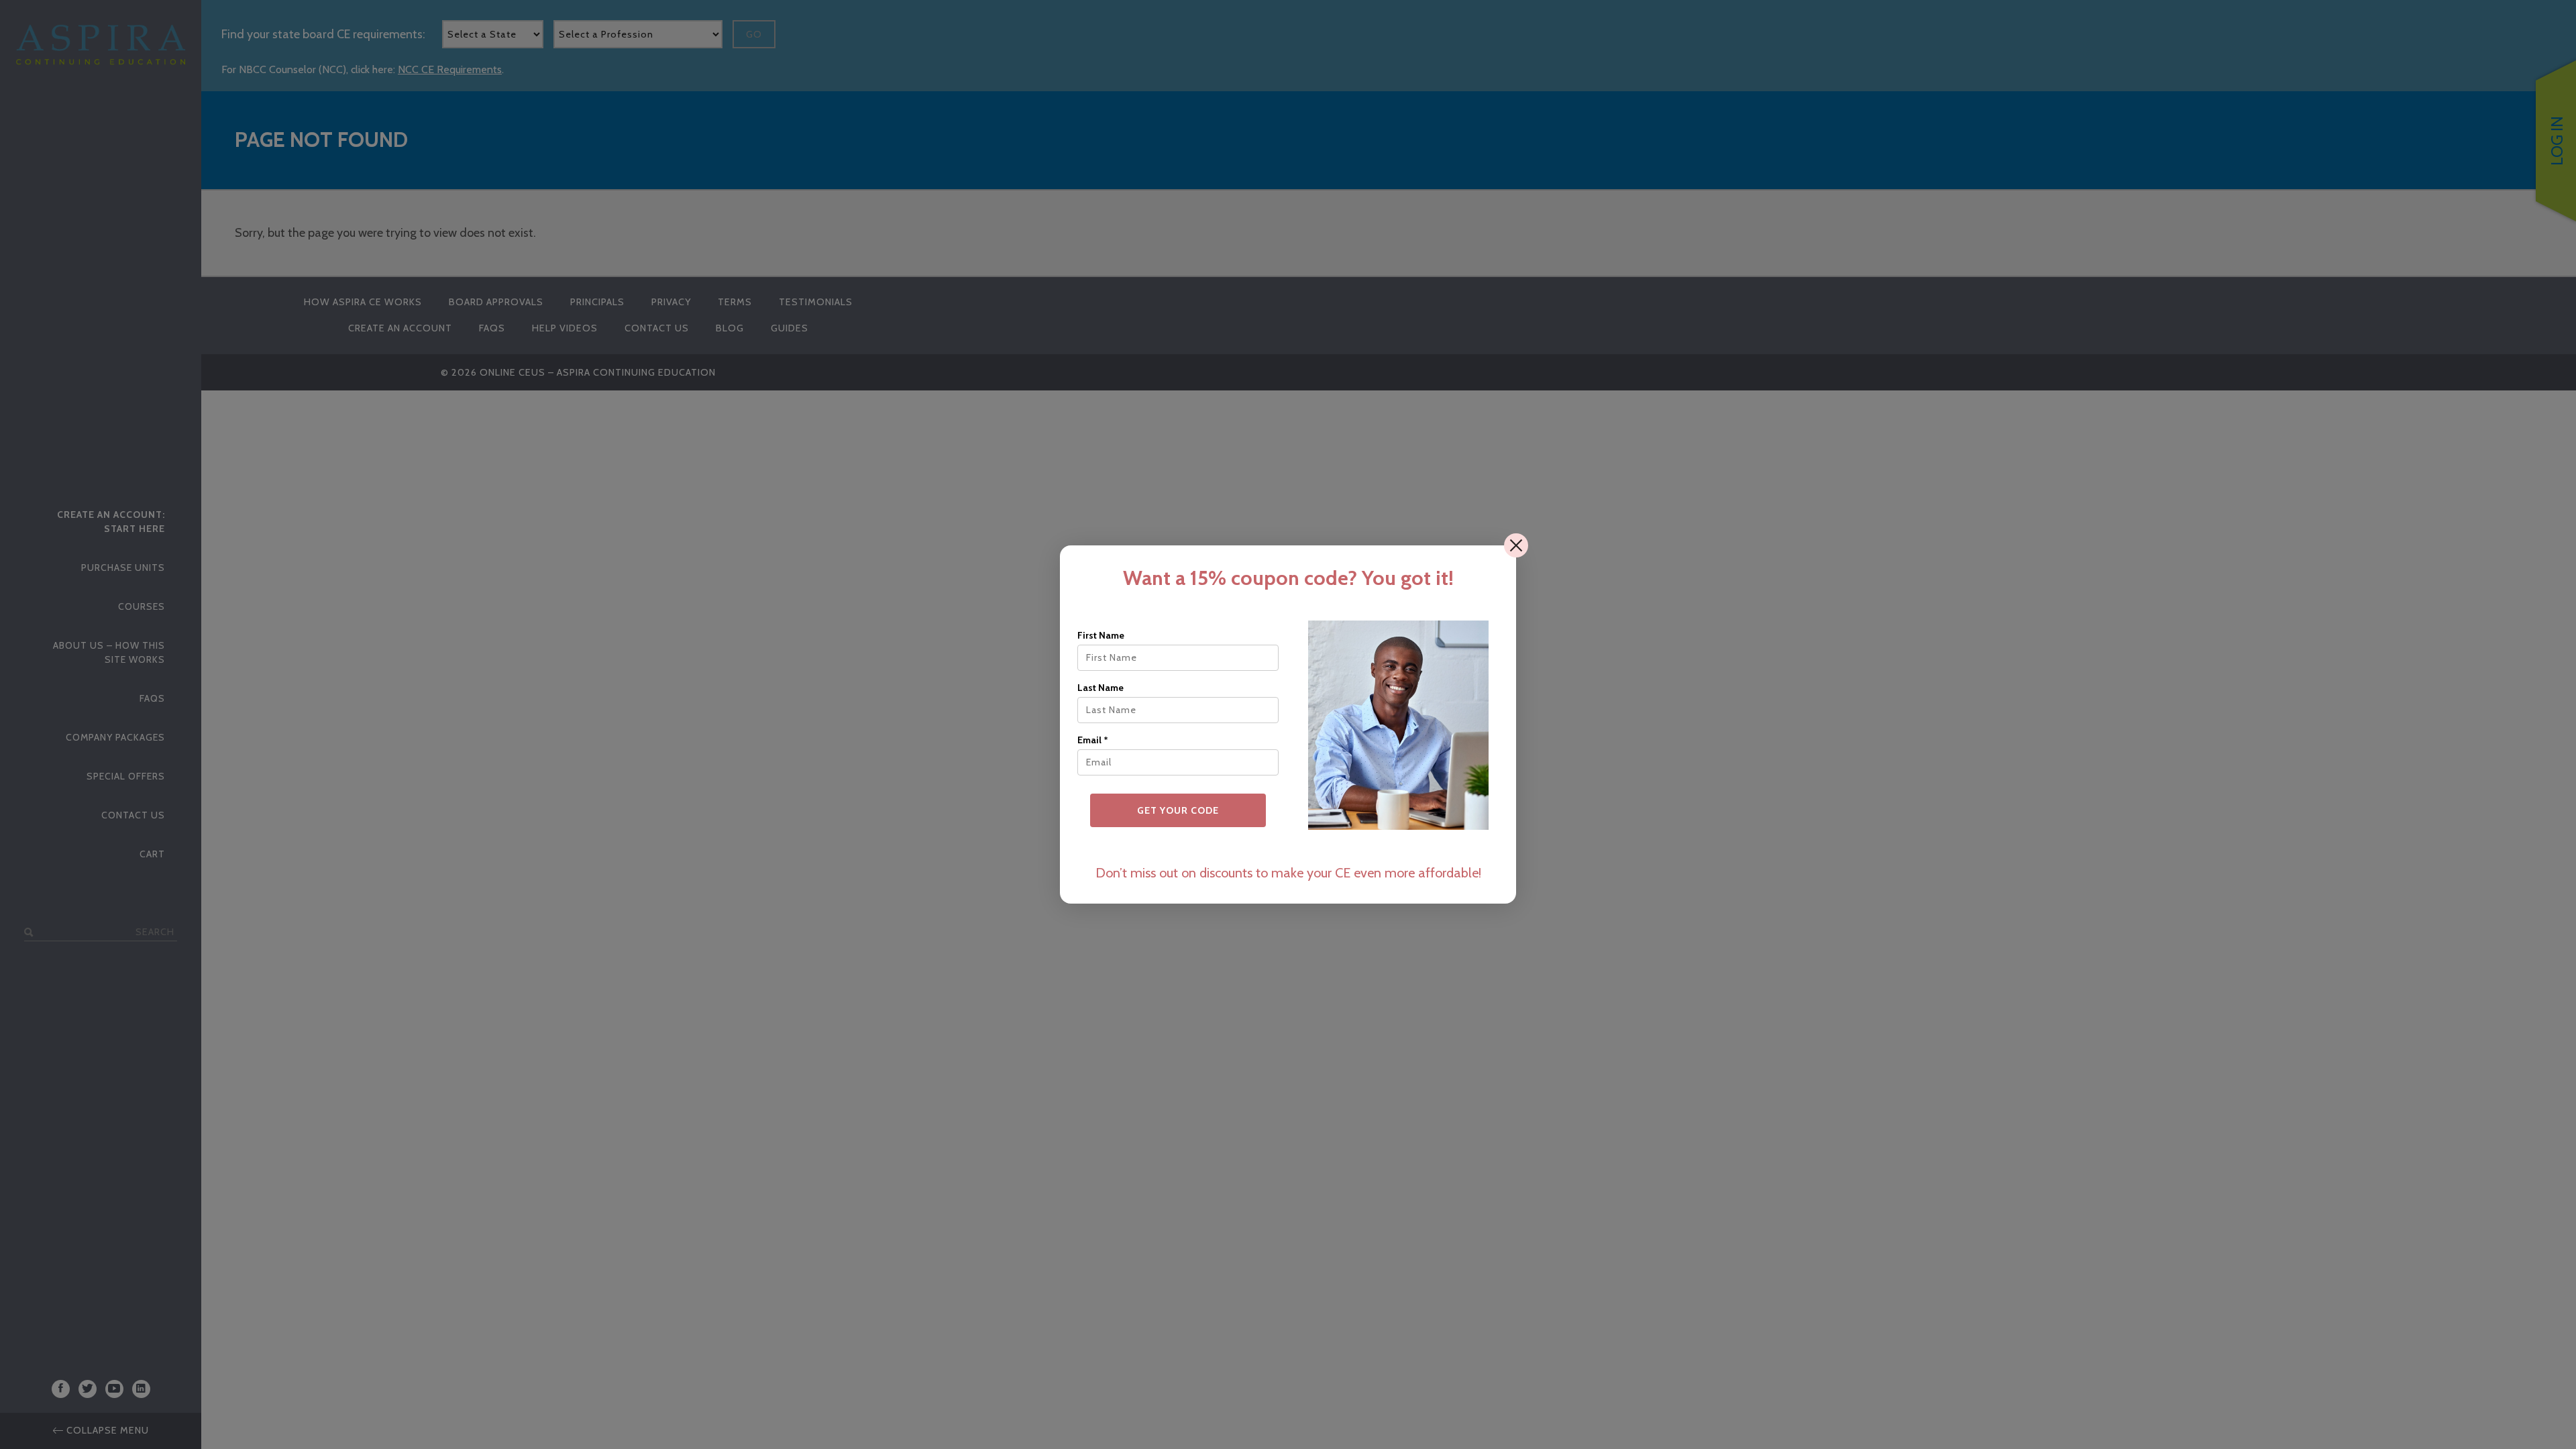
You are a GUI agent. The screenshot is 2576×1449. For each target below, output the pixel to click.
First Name (1101, 635)
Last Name (1101, 688)
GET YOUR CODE (1178, 810)
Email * (1093, 740)
